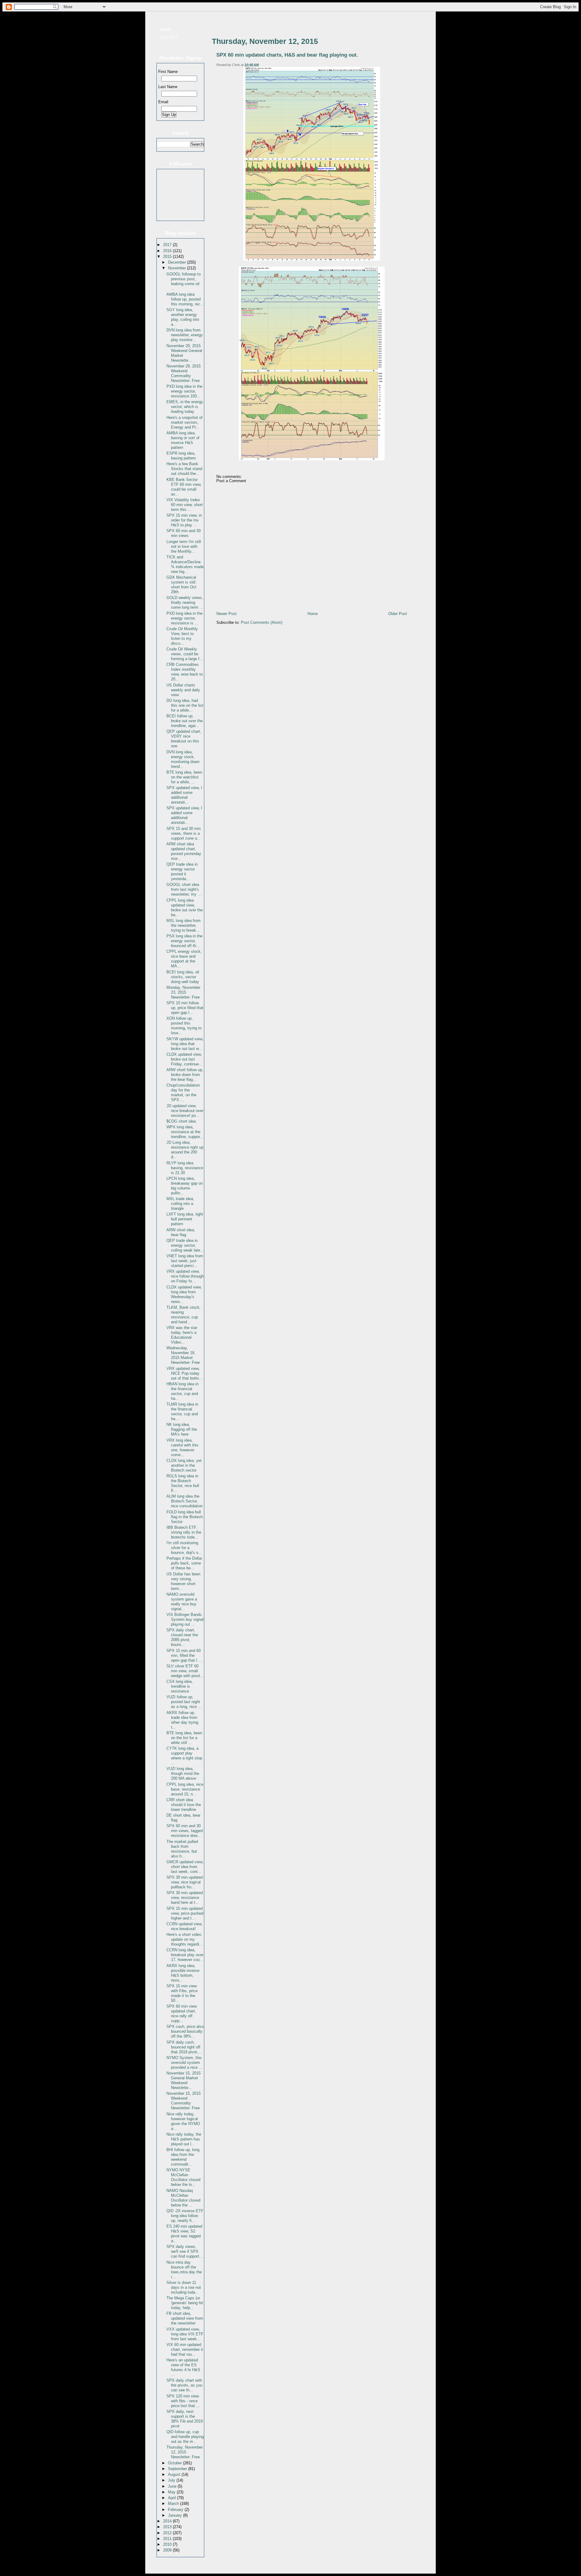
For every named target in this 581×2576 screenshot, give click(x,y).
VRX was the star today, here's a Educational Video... (182, 1335)
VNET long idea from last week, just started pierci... (185, 1261)
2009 (168, 2550)
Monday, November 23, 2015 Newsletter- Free (183, 992)
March (174, 2504)
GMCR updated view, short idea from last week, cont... (185, 1867)
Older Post (398, 614)
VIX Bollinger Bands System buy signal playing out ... (185, 1619)
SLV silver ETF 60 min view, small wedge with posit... (185, 1671)
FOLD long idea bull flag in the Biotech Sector (185, 1517)
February (176, 2510)
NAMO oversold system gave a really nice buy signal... (182, 1602)
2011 (168, 2539)
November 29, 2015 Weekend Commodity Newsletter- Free (184, 373)
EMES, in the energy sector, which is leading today (185, 407)
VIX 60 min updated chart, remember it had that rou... (185, 2349)
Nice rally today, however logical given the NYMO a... (183, 2121)
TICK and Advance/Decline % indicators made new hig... (185, 564)
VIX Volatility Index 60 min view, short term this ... (185, 505)
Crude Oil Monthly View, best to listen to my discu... (182, 636)
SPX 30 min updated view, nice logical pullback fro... (185, 1882)
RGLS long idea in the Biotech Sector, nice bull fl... (183, 1483)
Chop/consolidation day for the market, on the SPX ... (183, 1092)
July (172, 2480)
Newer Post (226, 614)
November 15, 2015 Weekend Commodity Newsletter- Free (184, 2101)
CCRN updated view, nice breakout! (184, 1926)
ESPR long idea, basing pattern (181, 456)
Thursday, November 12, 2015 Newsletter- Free (185, 2452)
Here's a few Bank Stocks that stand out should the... (184, 469)
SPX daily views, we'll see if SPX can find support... (185, 2251)
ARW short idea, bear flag (181, 1232)
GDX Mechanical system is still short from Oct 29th (181, 585)
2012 (168, 2533)
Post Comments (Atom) (262, 622)
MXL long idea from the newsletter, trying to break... (184, 925)
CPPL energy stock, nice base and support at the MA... (184, 959)
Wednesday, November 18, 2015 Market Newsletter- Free (183, 1355)
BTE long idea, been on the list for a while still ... (184, 1738)
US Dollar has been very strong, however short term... (183, 1581)
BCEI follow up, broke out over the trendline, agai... (185, 721)
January (176, 2515)
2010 (168, 2544)
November (177, 268)
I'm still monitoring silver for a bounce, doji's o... (184, 1548)
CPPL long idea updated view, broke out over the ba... (185, 908)
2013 (168, 2527)
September (178, 2469)
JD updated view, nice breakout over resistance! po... (185, 1111)
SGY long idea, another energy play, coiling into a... (183, 317)
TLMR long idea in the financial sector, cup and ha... (182, 1411)
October (176, 2463)
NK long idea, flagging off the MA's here (182, 1429)
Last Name (168, 87)
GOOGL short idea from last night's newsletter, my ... (184, 889)
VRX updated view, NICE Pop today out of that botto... (184, 1373)
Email (163, 102)
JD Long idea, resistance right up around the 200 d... (185, 1150)
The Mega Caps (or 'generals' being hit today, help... (185, 2303)
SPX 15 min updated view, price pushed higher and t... (185, 1913)
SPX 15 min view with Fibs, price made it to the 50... (182, 1993)
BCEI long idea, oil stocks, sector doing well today (183, 977)
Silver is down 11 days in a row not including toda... (184, 2287)
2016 (168, 251)
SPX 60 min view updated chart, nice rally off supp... (182, 2013)
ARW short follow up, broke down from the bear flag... (185, 1075)
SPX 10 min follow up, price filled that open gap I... (185, 1008)
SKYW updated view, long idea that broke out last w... (185, 1044)
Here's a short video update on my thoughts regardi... (185, 1939)
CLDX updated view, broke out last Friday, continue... (184, 1059)
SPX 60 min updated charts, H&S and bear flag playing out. (287, 55)
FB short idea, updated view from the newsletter (185, 2318)
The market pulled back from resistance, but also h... (182, 1849)
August (175, 2474)
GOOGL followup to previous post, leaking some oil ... (184, 281)
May (172, 2492)
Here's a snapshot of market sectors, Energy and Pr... (184, 422)
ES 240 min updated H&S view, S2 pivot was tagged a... (184, 2234)
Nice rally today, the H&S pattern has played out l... (184, 2139)
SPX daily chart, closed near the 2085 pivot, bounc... (182, 1637)
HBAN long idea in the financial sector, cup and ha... (182, 1391)
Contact (169, 37)
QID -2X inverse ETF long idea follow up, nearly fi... (185, 2216)
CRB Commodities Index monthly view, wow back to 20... (185, 672)
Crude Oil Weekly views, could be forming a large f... (185, 654)
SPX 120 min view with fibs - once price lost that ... (183, 2401)
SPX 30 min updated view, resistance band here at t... (185, 1898)
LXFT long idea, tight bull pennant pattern (185, 1219)
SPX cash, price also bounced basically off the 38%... (185, 2031)
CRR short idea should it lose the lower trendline (184, 1805)
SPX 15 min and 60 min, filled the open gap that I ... (184, 1655)
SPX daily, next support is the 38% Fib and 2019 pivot (185, 2419)
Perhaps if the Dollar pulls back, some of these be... (184, 1563)
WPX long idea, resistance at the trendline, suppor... (185, 1132)
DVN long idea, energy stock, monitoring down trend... (183, 759)
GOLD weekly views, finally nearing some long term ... (185, 602)
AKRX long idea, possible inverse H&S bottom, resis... (183, 1973)
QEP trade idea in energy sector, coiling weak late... (185, 1245)
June (173, 2486)
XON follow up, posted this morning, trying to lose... (184, 1026)
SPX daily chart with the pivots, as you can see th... (184, 2385)
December (177, 262)
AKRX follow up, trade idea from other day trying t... (182, 1720)
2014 (168, 2521)
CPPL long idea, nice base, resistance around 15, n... (185, 1789)
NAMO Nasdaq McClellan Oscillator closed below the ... (183, 2198)
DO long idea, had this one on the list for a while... (185, 705)
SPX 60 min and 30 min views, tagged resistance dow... (185, 1831)
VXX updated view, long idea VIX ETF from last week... (185, 2334)
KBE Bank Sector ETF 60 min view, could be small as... (184, 487)
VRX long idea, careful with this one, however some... (182, 1448)
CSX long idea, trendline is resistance (180, 1686)
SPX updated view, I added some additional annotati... (184, 795)
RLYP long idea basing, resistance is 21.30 (185, 1168)
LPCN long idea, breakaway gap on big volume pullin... (185, 1186)
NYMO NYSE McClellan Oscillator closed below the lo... (183, 2177)
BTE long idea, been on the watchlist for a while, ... (184, 777)
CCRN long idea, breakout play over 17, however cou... (185, 1955)
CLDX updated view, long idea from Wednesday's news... (184, 1294)
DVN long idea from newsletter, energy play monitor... (185, 335)
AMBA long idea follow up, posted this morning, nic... (185, 299)
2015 (168, 257)
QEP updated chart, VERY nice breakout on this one (184, 739)
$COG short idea (181, 1121)
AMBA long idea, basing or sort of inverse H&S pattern (183, 440)
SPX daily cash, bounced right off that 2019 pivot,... (184, 2047)
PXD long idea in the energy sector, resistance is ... (184, 618)
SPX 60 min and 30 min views (184, 533)
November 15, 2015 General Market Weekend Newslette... (184, 2080)
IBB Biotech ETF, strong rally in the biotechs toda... (184, 1532)
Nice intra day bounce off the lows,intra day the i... (184, 2270)
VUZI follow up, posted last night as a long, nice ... (184, 1702)
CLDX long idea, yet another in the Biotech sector (184, 1465)
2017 (168, 245)
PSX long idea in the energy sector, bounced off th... (184, 941)
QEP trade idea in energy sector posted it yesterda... (182, 872)
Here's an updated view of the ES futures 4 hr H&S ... (183, 2367)
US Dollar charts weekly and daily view (183, 690)
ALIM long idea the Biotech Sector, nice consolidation (184, 1501)
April (172, 2498)
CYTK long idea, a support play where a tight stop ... (184, 1756)
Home (166, 30)
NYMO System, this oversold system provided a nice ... (184, 2063)
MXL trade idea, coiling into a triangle (180, 1204)
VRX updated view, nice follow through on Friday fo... (185, 1276)
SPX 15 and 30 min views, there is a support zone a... (184, 833)
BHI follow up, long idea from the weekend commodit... (183, 2157)
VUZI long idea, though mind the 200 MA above (183, 1773)
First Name (168, 72)
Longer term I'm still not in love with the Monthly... (184, 546)
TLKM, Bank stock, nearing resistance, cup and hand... (184, 1315)
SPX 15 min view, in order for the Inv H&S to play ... (184, 520)
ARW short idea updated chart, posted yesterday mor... (184, 851)
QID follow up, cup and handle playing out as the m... (185, 2437)
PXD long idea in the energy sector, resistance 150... (184, 391)
